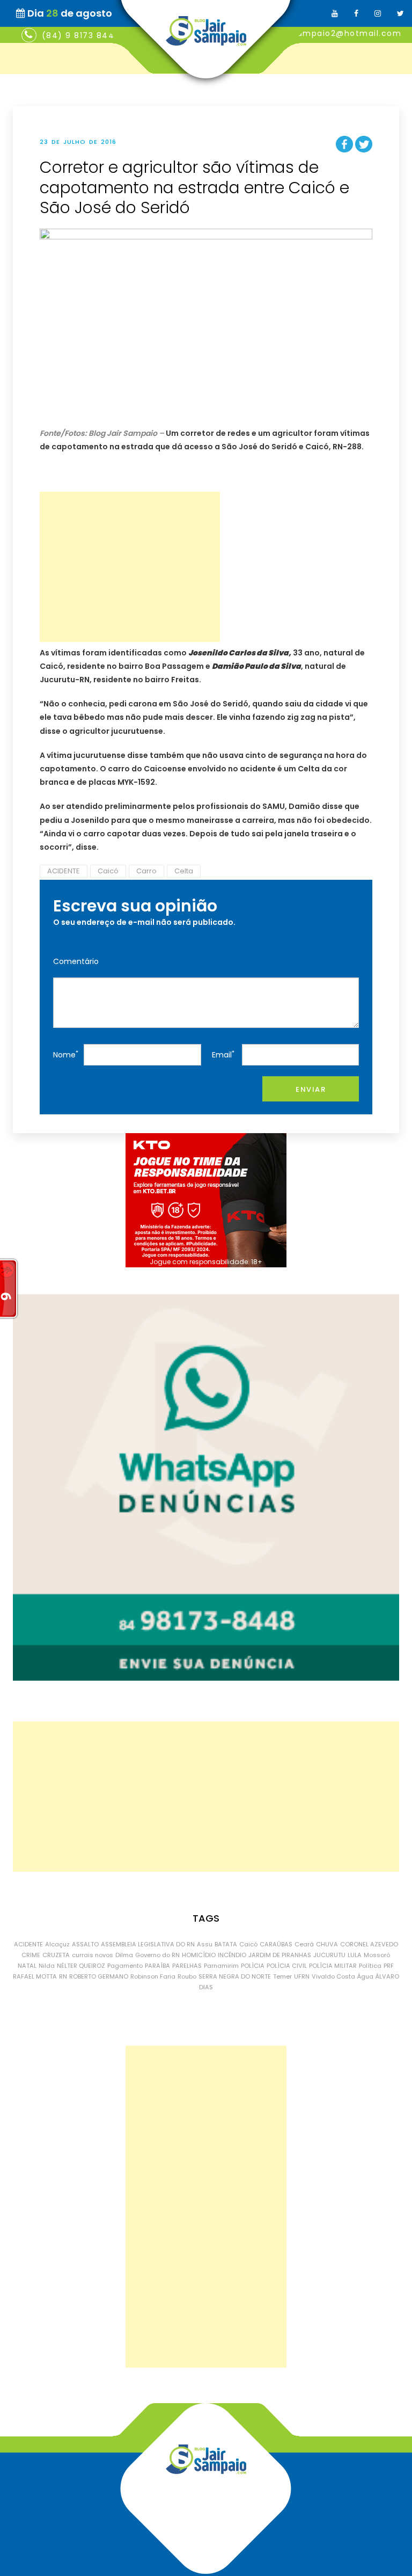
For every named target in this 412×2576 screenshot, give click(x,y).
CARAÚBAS (276, 1944)
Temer (282, 1976)
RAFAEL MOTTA (35, 1976)
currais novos (93, 1955)
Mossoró (377, 1955)
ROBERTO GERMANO (99, 1976)
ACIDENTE (64, 871)
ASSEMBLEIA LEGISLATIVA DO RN (148, 1944)
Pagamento (125, 1966)
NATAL (27, 1966)
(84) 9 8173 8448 (81, 35)
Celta (184, 871)
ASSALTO (85, 1944)
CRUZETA (56, 1955)
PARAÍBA (157, 1966)
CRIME (31, 1955)
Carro (146, 871)
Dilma (124, 1955)
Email (223, 1055)
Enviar (311, 1089)
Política (370, 1966)
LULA (355, 1955)
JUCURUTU (329, 1955)
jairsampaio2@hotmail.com (340, 33)
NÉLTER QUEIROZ (81, 1966)
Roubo (187, 1976)
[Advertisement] (130, 567)
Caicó (108, 871)
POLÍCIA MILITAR (333, 1966)
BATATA (226, 1944)
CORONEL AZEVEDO (369, 1944)
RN (63, 1976)
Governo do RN (157, 1955)
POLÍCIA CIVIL (287, 1966)
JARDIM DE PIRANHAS (280, 1955)
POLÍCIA (253, 1966)
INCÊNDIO (232, 1955)
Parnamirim (221, 1966)
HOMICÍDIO (199, 1955)
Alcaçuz (57, 1944)
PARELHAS (187, 1966)
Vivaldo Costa (333, 1976)
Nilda (47, 1966)
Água (365, 1976)
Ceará (304, 1944)
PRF (389, 1966)
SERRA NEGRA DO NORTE (235, 1976)
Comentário (76, 961)
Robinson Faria (153, 1976)
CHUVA (327, 1944)
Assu (205, 1944)
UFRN (302, 1976)
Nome (66, 1055)
